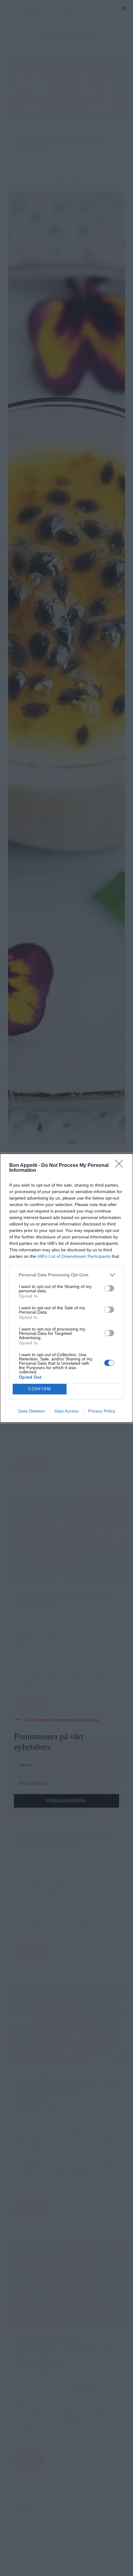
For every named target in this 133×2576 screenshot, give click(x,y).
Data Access (66, 1411)
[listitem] (66, 1275)
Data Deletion (32, 1411)
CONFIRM (40, 1389)
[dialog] (66, 1288)
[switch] (109, 1288)
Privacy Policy (102, 1411)
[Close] (121, 1166)
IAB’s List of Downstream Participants (74, 1256)
